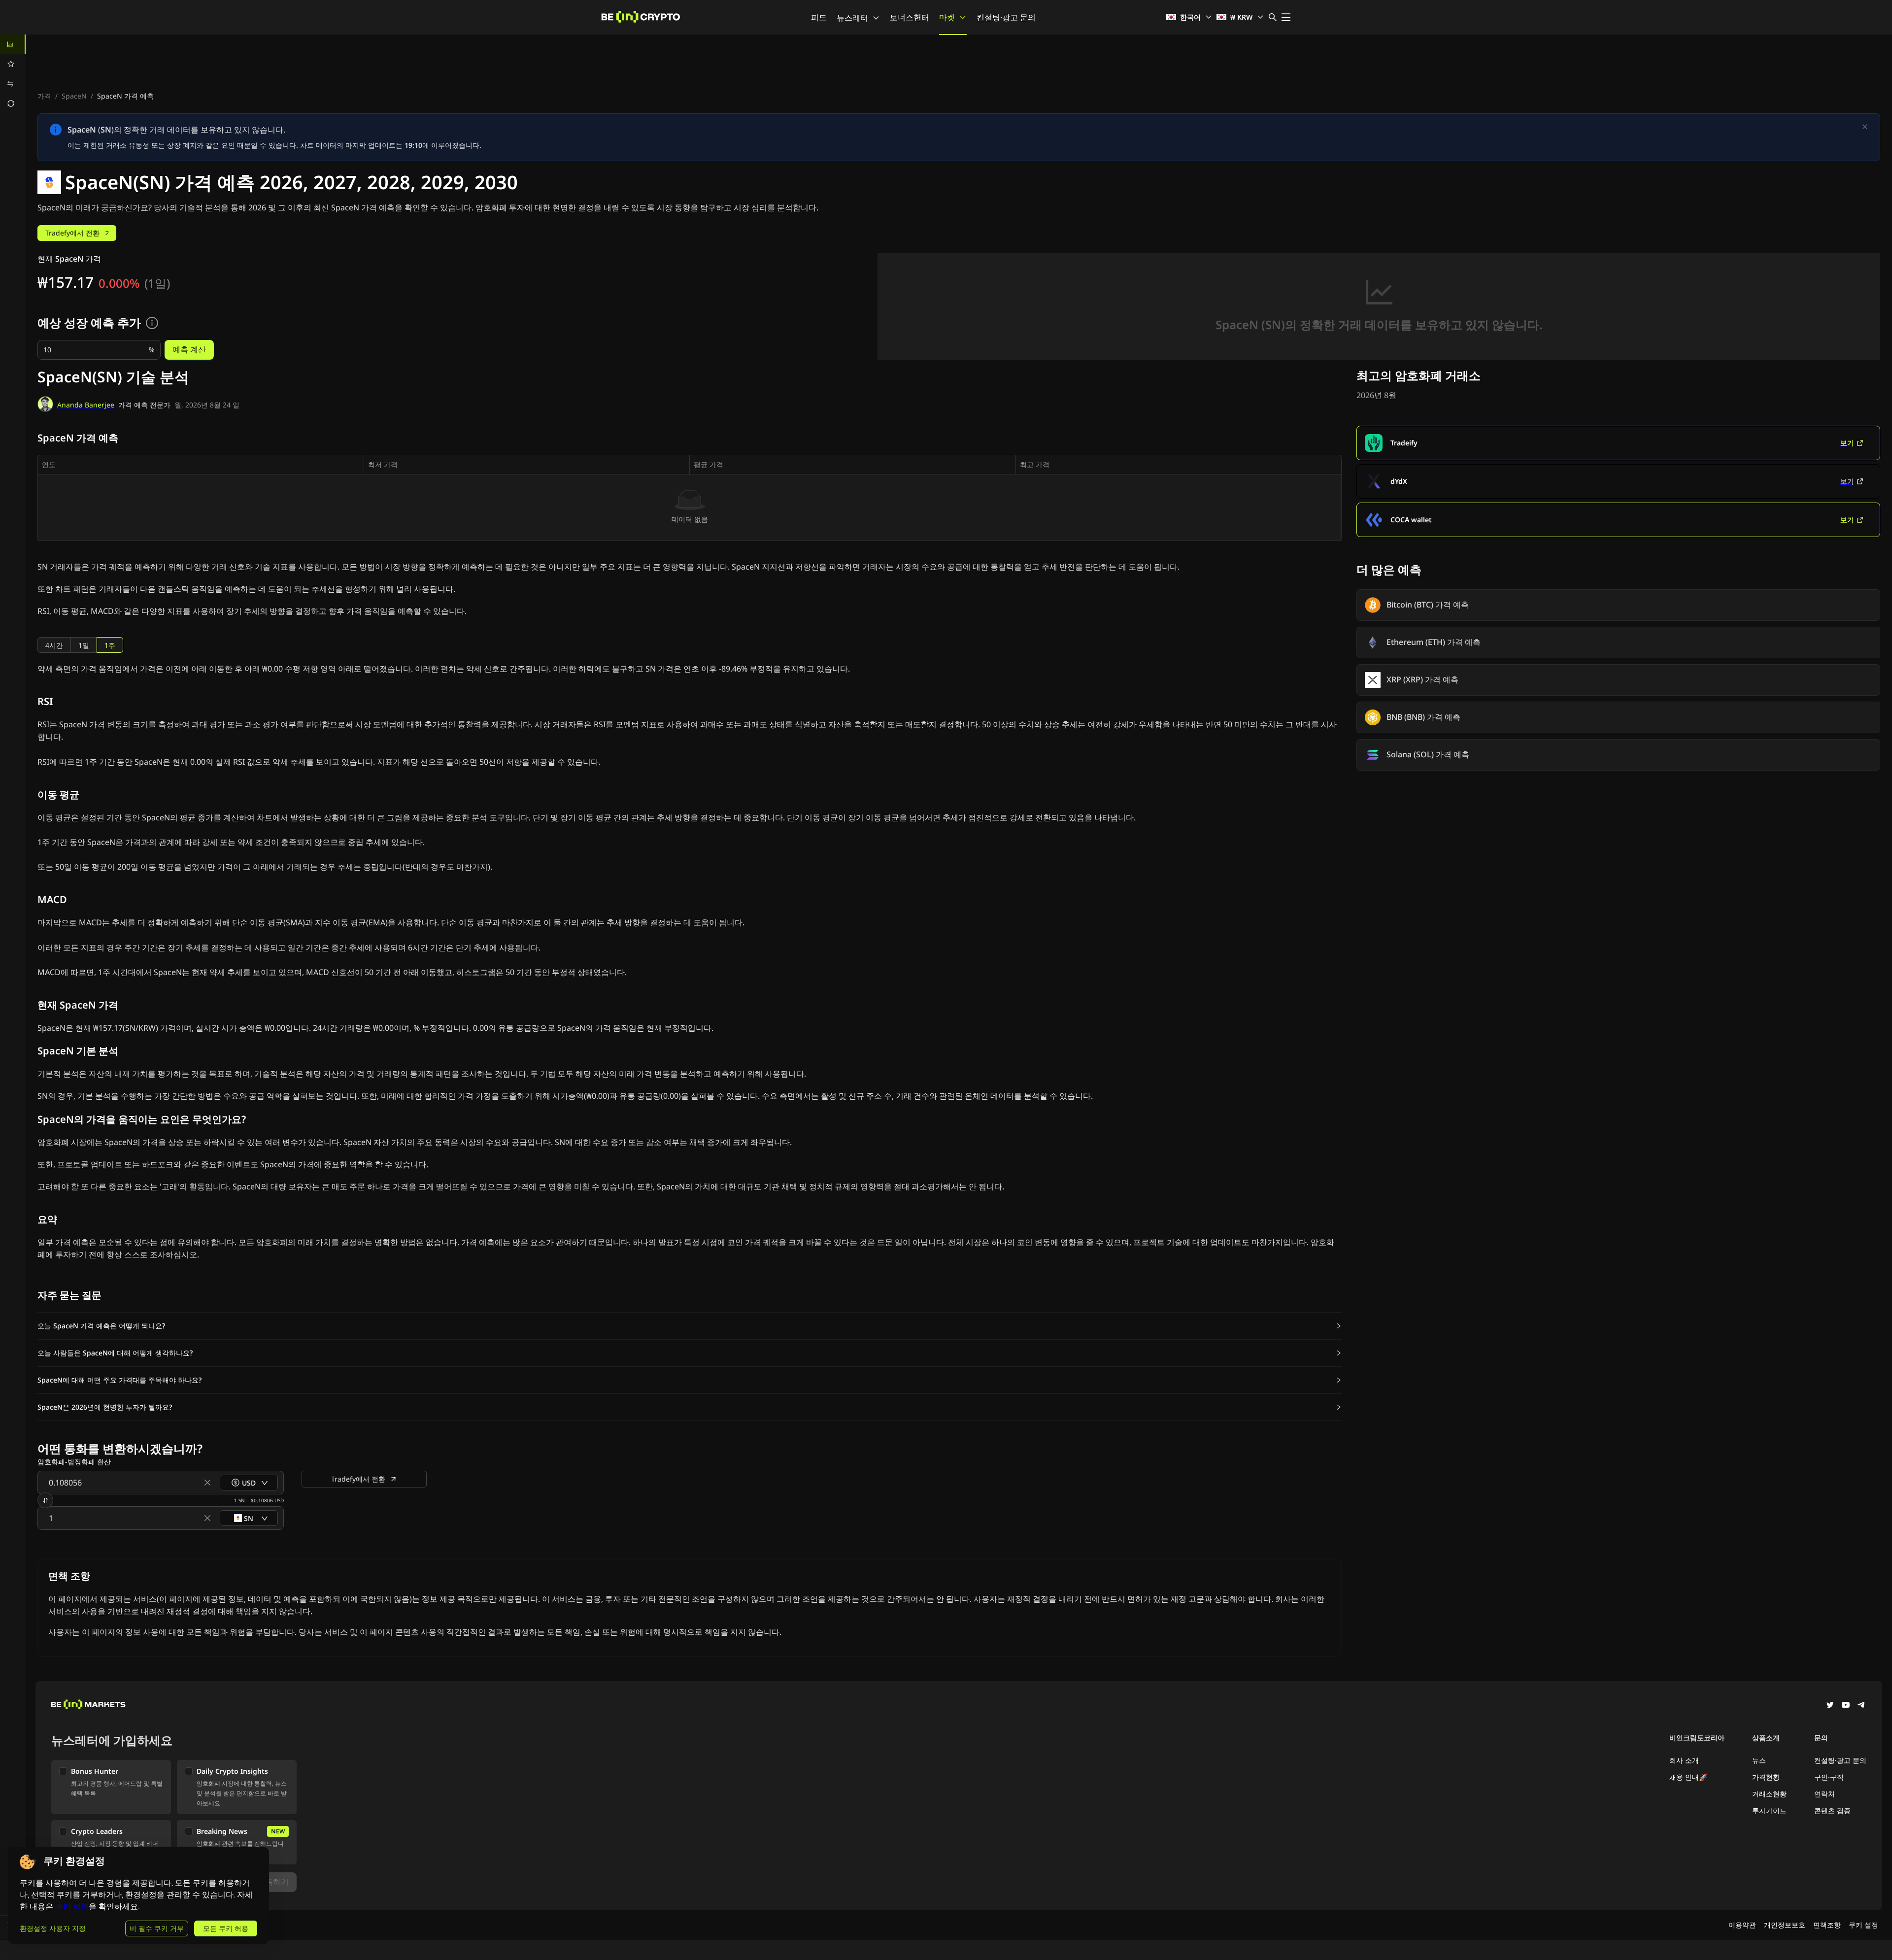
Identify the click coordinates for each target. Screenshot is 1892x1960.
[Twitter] (1830, 1706)
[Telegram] (1861, 1706)
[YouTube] (1846, 1706)
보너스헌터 (910, 17)
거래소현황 (1769, 1794)
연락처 (1824, 1794)
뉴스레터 (852, 18)
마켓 (947, 17)
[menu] (13, 74)
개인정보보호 (1785, 1925)
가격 (44, 96)
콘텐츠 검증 (1832, 1810)
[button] (690, 1326)
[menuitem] (13, 44)
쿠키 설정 (1863, 1925)
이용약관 (1742, 1925)
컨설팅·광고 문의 (1006, 17)
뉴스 (1759, 1760)
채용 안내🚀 (1688, 1777)
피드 (819, 17)
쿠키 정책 (72, 1907)
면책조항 (1827, 1925)
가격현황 (1766, 1777)
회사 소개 (1684, 1760)
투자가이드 (1769, 1810)
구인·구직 (1829, 1777)
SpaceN (74, 96)
